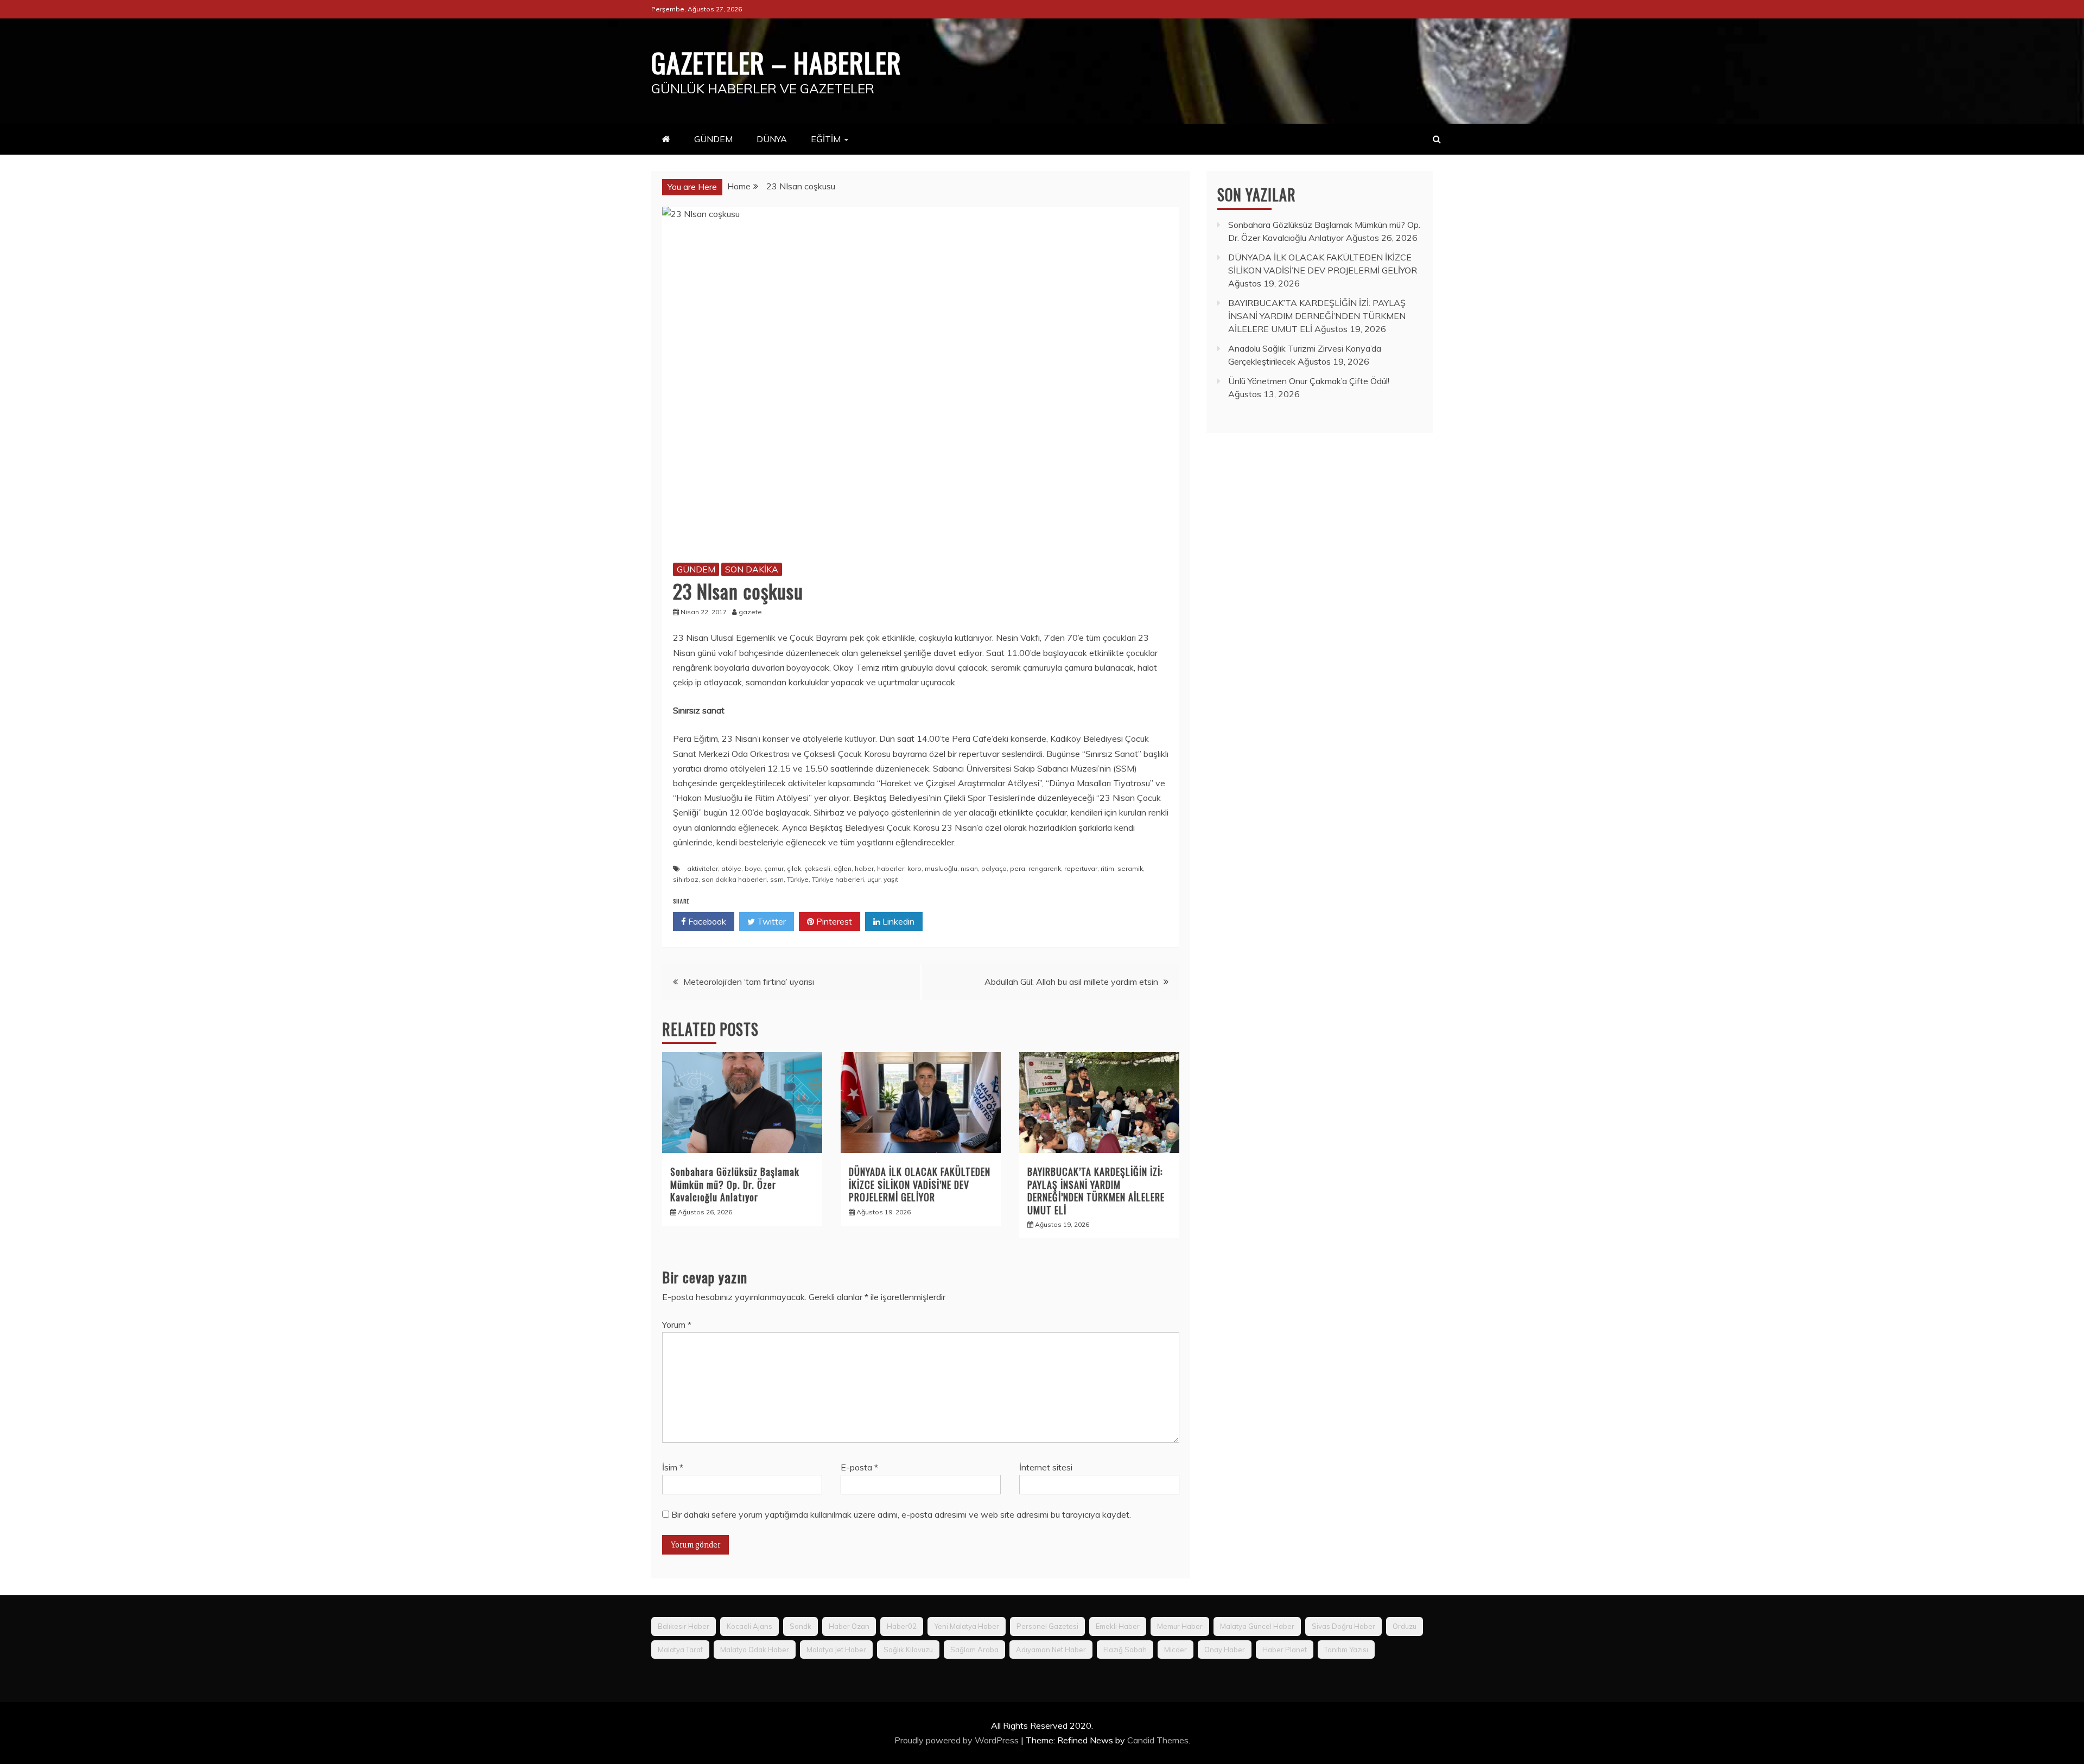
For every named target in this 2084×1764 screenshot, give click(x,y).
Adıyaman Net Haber (1051, 1650)
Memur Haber (1180, 1626)
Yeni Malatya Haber (967, 1626)
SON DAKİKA (752, 569)
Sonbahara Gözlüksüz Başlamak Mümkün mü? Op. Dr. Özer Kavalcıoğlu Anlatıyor (735, 1184)
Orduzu (1405, 1626)
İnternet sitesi (1046, 1467)
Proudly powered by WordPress (958, 1740)
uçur (874, 879)
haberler (891, 868)
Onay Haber (1225, 1650)
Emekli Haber (1118, 1626)
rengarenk (1045, 868)
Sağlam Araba (974, 1650)
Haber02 (902, 1626)
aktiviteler (703, 868)
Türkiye (798, 879)
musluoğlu (941, 868)
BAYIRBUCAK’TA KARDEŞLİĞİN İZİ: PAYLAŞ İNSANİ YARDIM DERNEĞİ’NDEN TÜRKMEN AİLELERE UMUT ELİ (1096, 1190)
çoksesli (817, 868)
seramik (1130, 868)
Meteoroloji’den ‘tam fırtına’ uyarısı (749, 982)
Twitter (770, 921)
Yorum (677, 1324)
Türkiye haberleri (838, 879)
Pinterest (833, 921)
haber (864, 868)
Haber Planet (1285, 1650)
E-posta (859, 1467)
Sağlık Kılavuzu (908, 1650)
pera (1018, 868)
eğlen (843, 868)
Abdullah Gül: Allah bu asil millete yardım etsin (1071, 982)
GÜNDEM (713, 139)
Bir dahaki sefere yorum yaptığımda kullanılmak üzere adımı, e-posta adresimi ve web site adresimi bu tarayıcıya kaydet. (901, 1514)
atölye (731, 868)
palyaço (994, 868)
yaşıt (891, 879)
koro (914, 868)
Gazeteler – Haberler (776, 62)
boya (753, 868)
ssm (777, 879)
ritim (1107, 868)
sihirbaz (686, 879)
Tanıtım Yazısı (1346, 1650)
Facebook (706, 921)
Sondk (800, 1626)
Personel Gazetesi (1047, 1626)
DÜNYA (772, 139)
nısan (969, 868)
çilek (794, 868)
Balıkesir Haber (684, 1626)
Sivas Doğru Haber (1343, 1626)
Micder (1176, 1650)
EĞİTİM (826, 139)
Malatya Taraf (680, 1650)
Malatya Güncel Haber (1257, 1626)
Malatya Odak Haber (755, 1650)
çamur (774, 868)
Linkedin (897, 921)
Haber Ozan (849, 1626)
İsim (673, 1467)
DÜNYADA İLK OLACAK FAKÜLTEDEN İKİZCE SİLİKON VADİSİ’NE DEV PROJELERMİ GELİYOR (920, 1184)
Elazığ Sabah (1125, 1650)
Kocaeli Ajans (749, 1626)
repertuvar (1081, 868)
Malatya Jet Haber (836, 1650)
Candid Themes (1158, 1740)
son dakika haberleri (734, 879)
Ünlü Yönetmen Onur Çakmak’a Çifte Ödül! (1309, 381)
